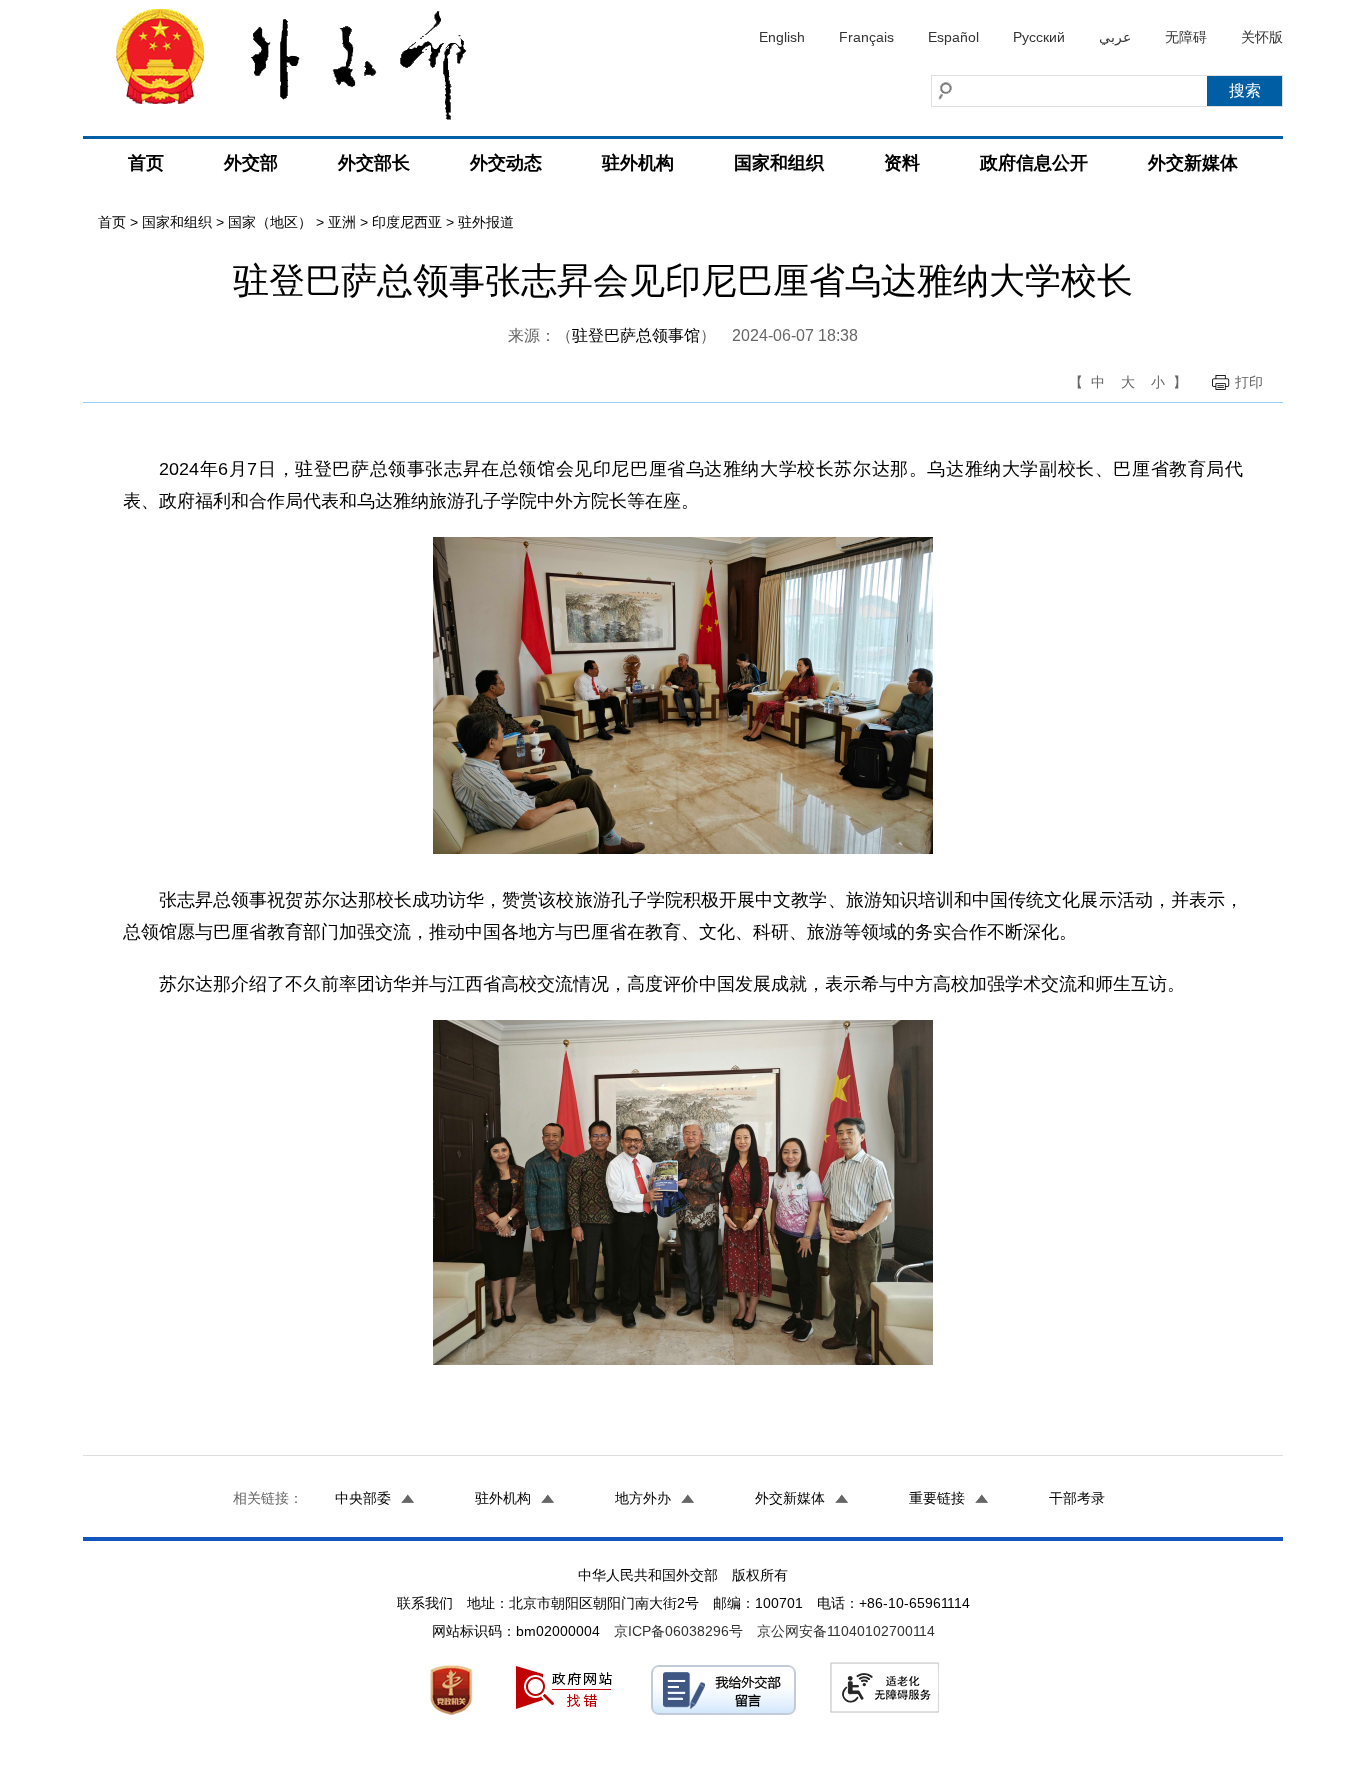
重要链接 (937, 1498)
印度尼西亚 (407, 222)
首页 (146, 163)
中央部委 (363, 1498)
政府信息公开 (1034, 163)
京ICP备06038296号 (678, 1631)
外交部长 (374, 163)
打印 (1249, 382)
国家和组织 (779, 163)
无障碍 (1186, 37)
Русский (1039, 37)
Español (953, 37)
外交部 (251, 163)
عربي (1115, 37)
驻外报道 (486, 222)
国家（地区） (270, 222)
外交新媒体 (1193, 163)
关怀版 (1262, 37)
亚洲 (342, 222)
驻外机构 (638, 163)
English (782, 37)
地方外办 (643, 1498)
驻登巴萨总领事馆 (636, 335)
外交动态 (506, 163)
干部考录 (1077, 1498)
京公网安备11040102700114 (846, 1631)
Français (866, 37)
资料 (902, 163)
